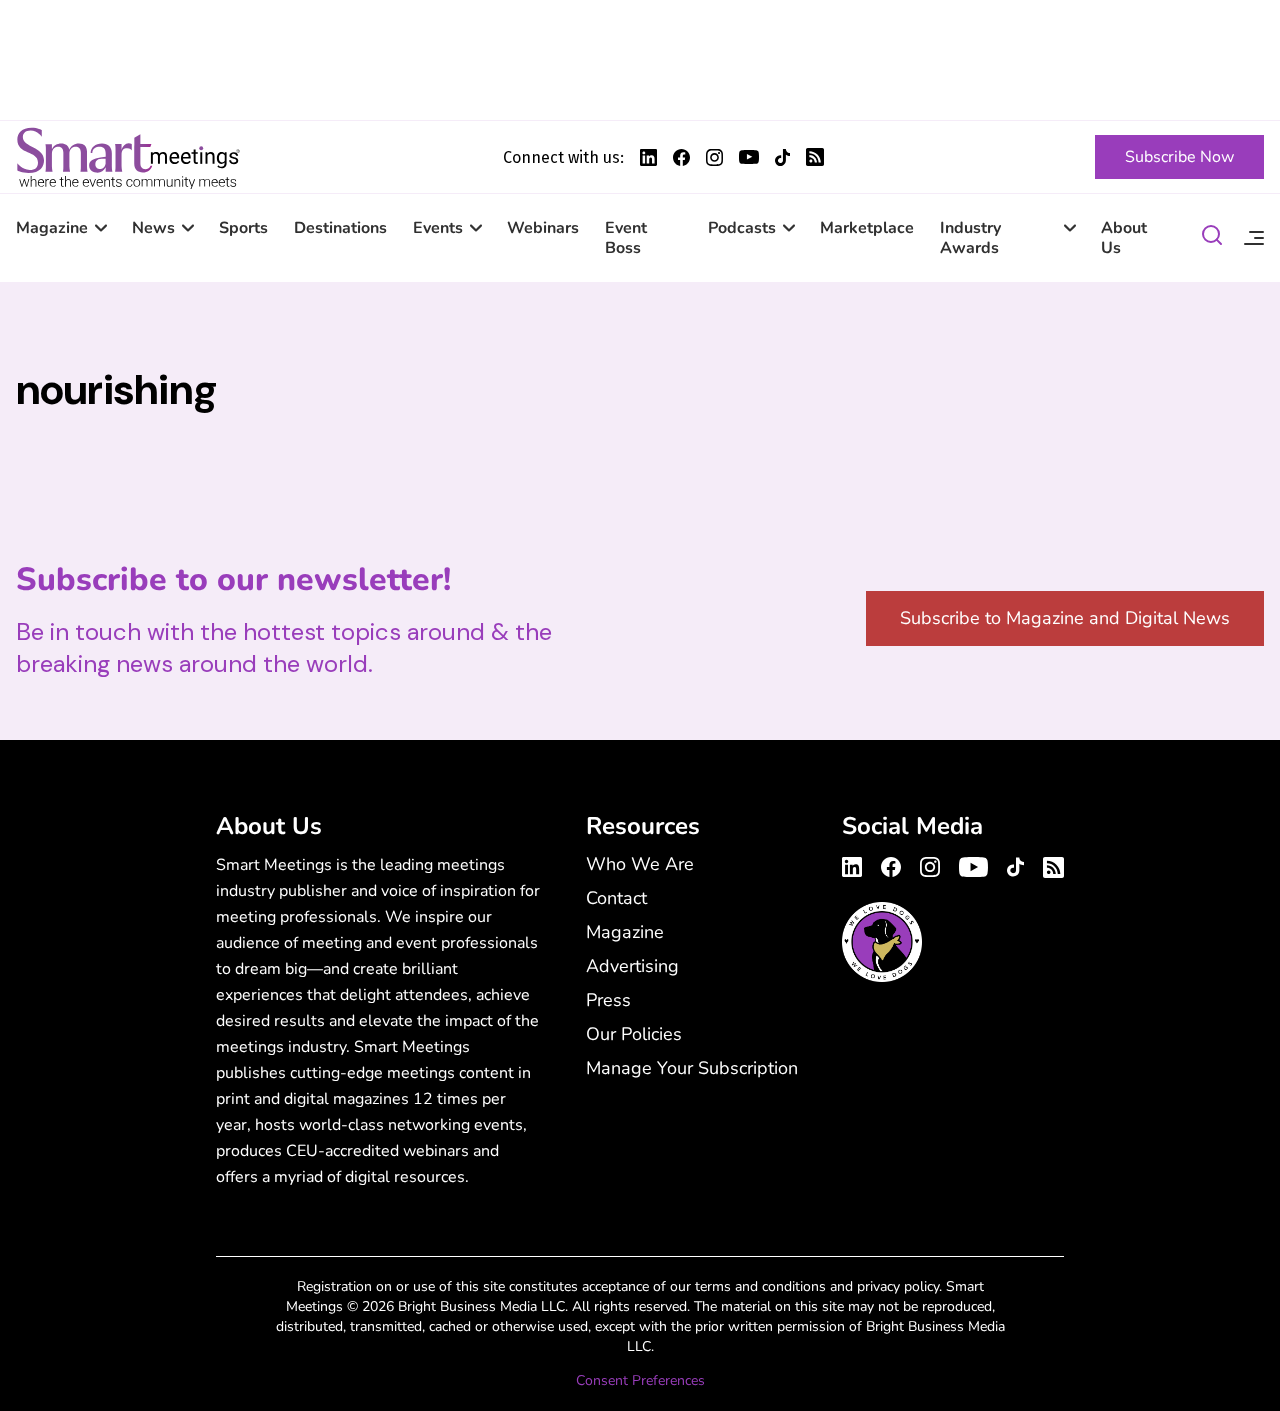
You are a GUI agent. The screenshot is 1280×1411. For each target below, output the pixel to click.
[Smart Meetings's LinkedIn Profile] (648, 157)
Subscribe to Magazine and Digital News (1065, 618)
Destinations (340, 228)
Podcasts (742, 228)
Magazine (52, 228)
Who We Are (640, 864)
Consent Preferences (640, 1380)
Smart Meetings (128, 157)
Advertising (632, 966)
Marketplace (867, 228)
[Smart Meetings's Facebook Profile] (681, 157)
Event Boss (626, 238)
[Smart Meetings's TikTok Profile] (782, 157)
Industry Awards (970, 238)
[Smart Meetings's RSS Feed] (815, 157)
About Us (1124, 238)
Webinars (543, 228)
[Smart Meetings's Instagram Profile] (714, 157)
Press (608, 1000)
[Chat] (1212, 238)
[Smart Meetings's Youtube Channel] (973, 864)
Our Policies (634, 1034)
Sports (243, 228)
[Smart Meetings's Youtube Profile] (749, 157)
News (153, 228)
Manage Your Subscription (692, 1068)
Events (438, 228)
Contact (616, 898)
